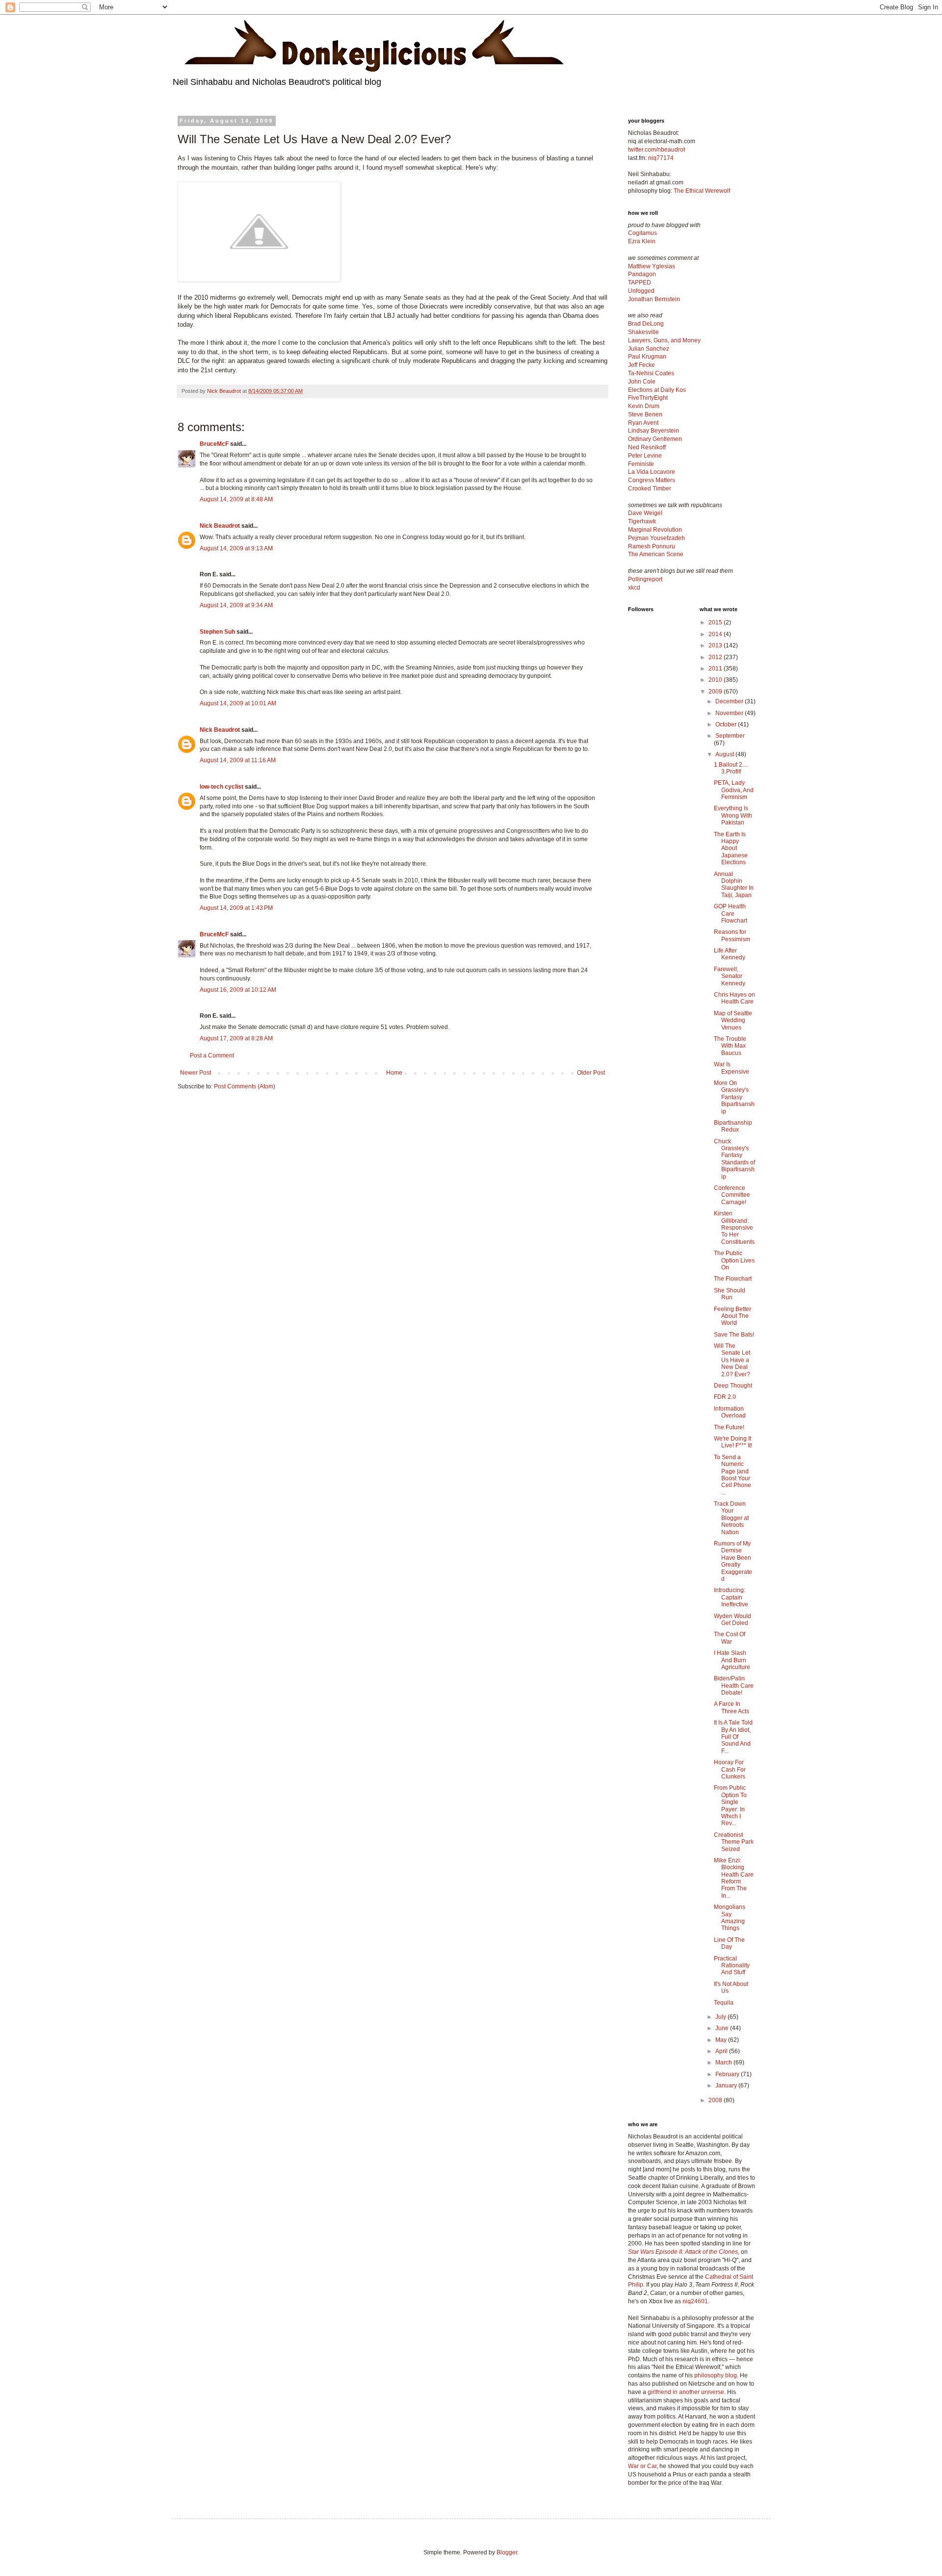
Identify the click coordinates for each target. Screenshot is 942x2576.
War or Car (642, 2466)
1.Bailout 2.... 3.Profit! (731, 768)
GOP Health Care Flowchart (731, 914)
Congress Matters (652, 480)
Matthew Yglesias (652, 266)
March (724, 2062)
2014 (716, 634)
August (725, 754)
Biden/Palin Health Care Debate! (734, 1686)
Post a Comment (212, 1056)
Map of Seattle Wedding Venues (733, 1020)
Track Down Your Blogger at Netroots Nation (731, 1518)
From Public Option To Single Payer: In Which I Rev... (730, 1805)
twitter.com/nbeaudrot (656, 150)
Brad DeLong (646, 324)
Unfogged (641, 291)
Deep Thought (733, 1386)
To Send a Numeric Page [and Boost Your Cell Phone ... (733, 1475)
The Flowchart (733, 1279)
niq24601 (695, 2301)
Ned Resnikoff (647, 447)
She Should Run (730, 1294)
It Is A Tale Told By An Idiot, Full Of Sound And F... (733, 1737)
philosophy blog (716, 2375)
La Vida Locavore (652, 472)
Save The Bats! (734, 1335)
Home (394, 1073)
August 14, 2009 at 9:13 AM (236, 548)
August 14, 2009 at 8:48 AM (236, 499)
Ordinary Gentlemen (655, 439)
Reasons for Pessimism (732, 935)
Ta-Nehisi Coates (651, 373)
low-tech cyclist (222, 787)
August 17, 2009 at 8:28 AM (236, 1038)
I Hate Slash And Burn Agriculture (732, 1660)
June (723, 2028)
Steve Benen (645, 414)
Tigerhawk (642, 521)
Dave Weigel (645, 513)
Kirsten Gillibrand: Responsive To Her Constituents (734, 1228)
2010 (716, 680)
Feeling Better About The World (733, 1316)
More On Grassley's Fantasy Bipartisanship (734, 1097)
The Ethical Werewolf (702, 191)
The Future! (729, 1427)
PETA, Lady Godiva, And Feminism (734, 790)
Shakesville (643, 332)
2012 (716, 657)
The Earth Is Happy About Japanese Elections (731, 849)
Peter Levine (645, 456)
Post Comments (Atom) (245, 1086)
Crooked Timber (650, 489)
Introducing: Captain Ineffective (731, 1597)
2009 (716, 692)
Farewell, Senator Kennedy (730, 976)
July (721, 2017)
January (727, 2086)
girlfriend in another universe (686, 2392)
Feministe (641, 464)
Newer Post (196, 1073)
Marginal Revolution (655, 530)
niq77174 (661, 158)
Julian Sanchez (649, 349)
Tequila (724, 2003)
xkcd (634, 588)
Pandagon (642, 274)
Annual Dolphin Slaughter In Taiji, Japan (734, 885)
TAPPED (640, 283)
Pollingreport (645, 579)
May (722, 2040)
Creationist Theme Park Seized (734, 1842)
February (728, 2074)
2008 (716, 2100)
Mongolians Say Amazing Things (730, 1918)
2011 (716, 669)
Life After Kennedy (730, 954)
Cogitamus (642, 233)
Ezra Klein (642, 241)
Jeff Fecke (641, 365)
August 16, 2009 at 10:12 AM (238, 990)
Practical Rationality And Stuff (732, 1966)
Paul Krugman (647, 357)
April (722, 2051)
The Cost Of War (730, 1638)
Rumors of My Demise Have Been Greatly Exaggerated (733, 1561)
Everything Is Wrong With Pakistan (733, 815)
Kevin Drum (644, 406)
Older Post (591, 1073)
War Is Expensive (732, 1068)
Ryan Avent (643, 423)
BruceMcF (214, 444)
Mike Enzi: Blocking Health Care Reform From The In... (734, 1878)
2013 (716, 645)
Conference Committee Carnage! (732, 1195)
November (730, 713)
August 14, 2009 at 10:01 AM (238, 703)
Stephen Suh (217, 632)
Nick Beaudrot (220, 526)
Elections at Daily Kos (657, 390)
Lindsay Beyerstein (654, 431)
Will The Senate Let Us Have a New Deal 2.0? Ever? (732, 1360)
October (727, 724)
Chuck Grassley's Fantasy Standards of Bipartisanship (734, 1159)
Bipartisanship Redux (733, 1126)
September (730, 736)
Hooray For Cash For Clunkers (730, 1769)
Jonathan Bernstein (654, 299)
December (730, 701)
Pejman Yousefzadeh (656, 538)
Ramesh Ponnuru (652, 546)
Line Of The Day (729, 1943)
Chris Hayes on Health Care (734, 998)
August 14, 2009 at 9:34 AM (236, 605)
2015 (716, 622)
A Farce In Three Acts (732, 1707)
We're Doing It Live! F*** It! (733, 1442)
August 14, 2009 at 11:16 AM (238, 760)
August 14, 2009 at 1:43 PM (236, 908)
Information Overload (730, 1412)
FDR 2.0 (725, 1397)
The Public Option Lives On (734, 1260)
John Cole (642, 382)
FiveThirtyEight (648, 398)
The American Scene (656, 554)
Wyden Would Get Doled (733, 1620)
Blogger (507, 2552)
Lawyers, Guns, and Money (664, 340)
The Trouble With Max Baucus (730, 1046)
